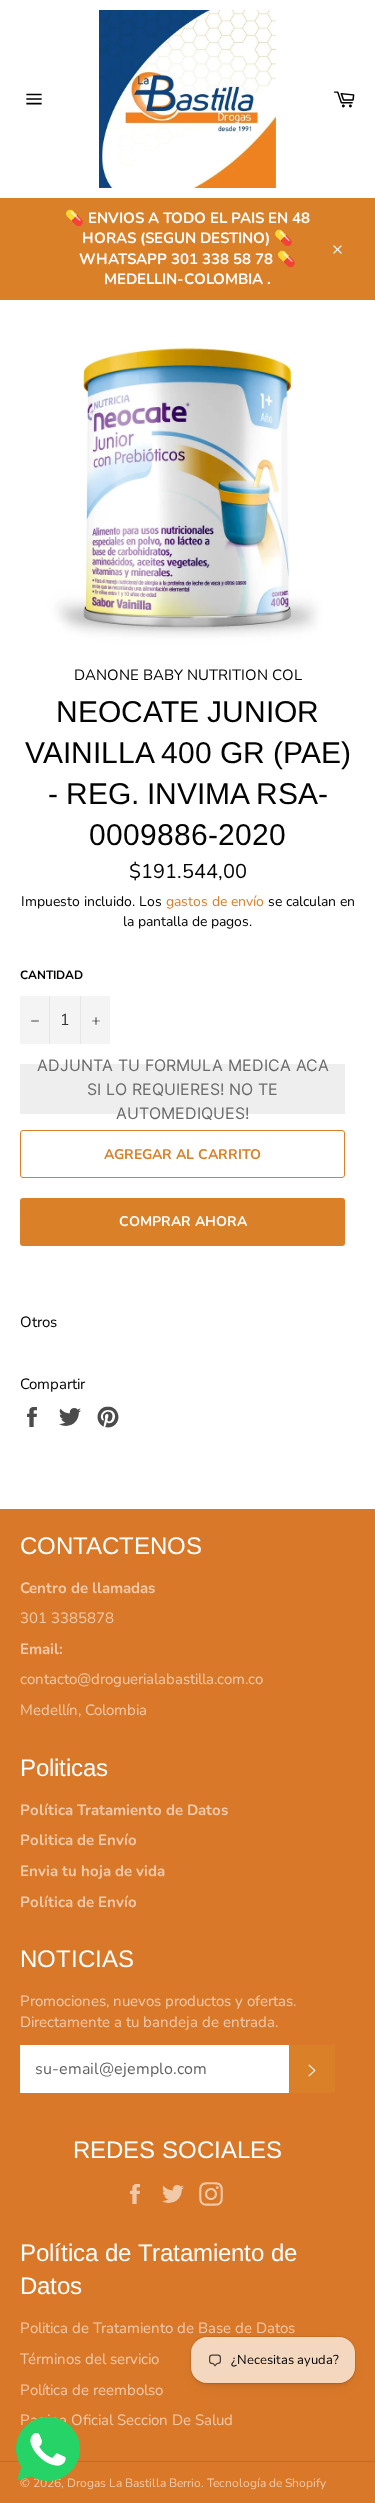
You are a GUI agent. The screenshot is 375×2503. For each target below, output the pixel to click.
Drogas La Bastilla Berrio (134, 2483)
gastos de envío (215, 901)
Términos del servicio (89, 2359)
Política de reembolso (91, 2390)
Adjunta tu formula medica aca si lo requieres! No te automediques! (183, 1089)
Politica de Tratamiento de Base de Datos (157, 2328)
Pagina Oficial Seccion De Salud (126, 2420)
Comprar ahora (183, 1221)
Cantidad (51, 975)
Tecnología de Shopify (266, 2483)
